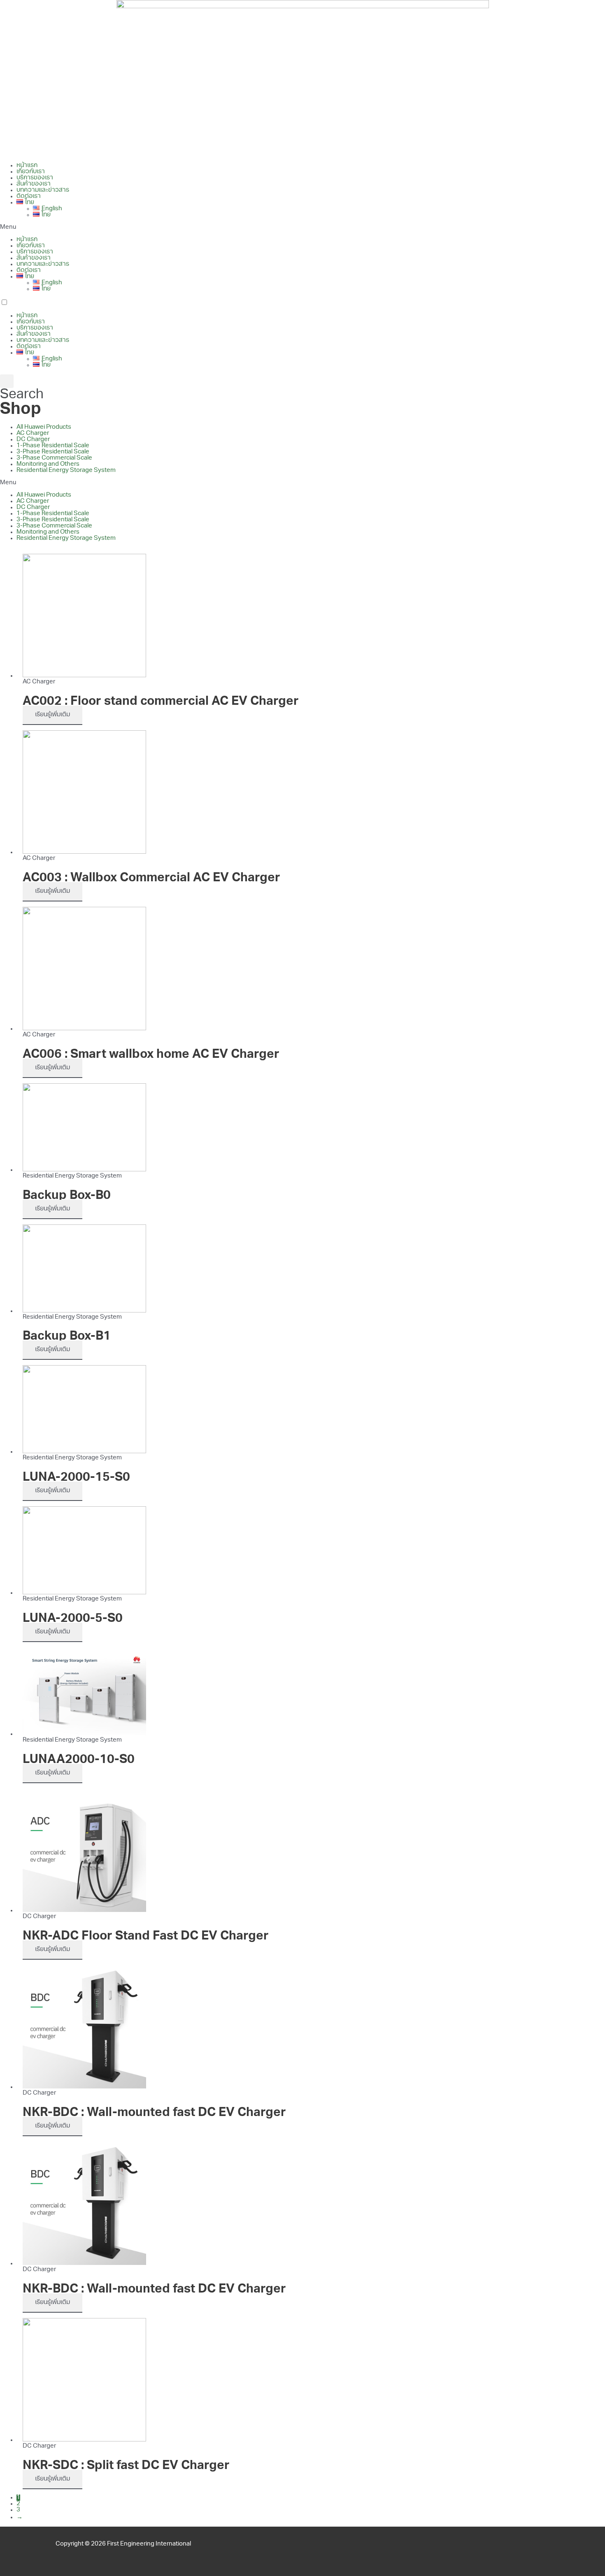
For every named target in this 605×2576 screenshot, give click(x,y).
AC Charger (33, 433)
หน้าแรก (27, 166)
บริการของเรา (35, 178)
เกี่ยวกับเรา (31, 172)
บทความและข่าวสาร (43, 190)
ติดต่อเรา (29, 196)
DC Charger (33, 440)
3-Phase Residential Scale (53, 452)
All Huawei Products (44, 427)
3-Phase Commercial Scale (54, 458)
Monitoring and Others (48, 464)
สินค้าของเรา (34, 184)
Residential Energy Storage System (66, 470)
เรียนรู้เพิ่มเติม (52, 715)
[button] (302, 227)
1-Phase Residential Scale (53, 446)
